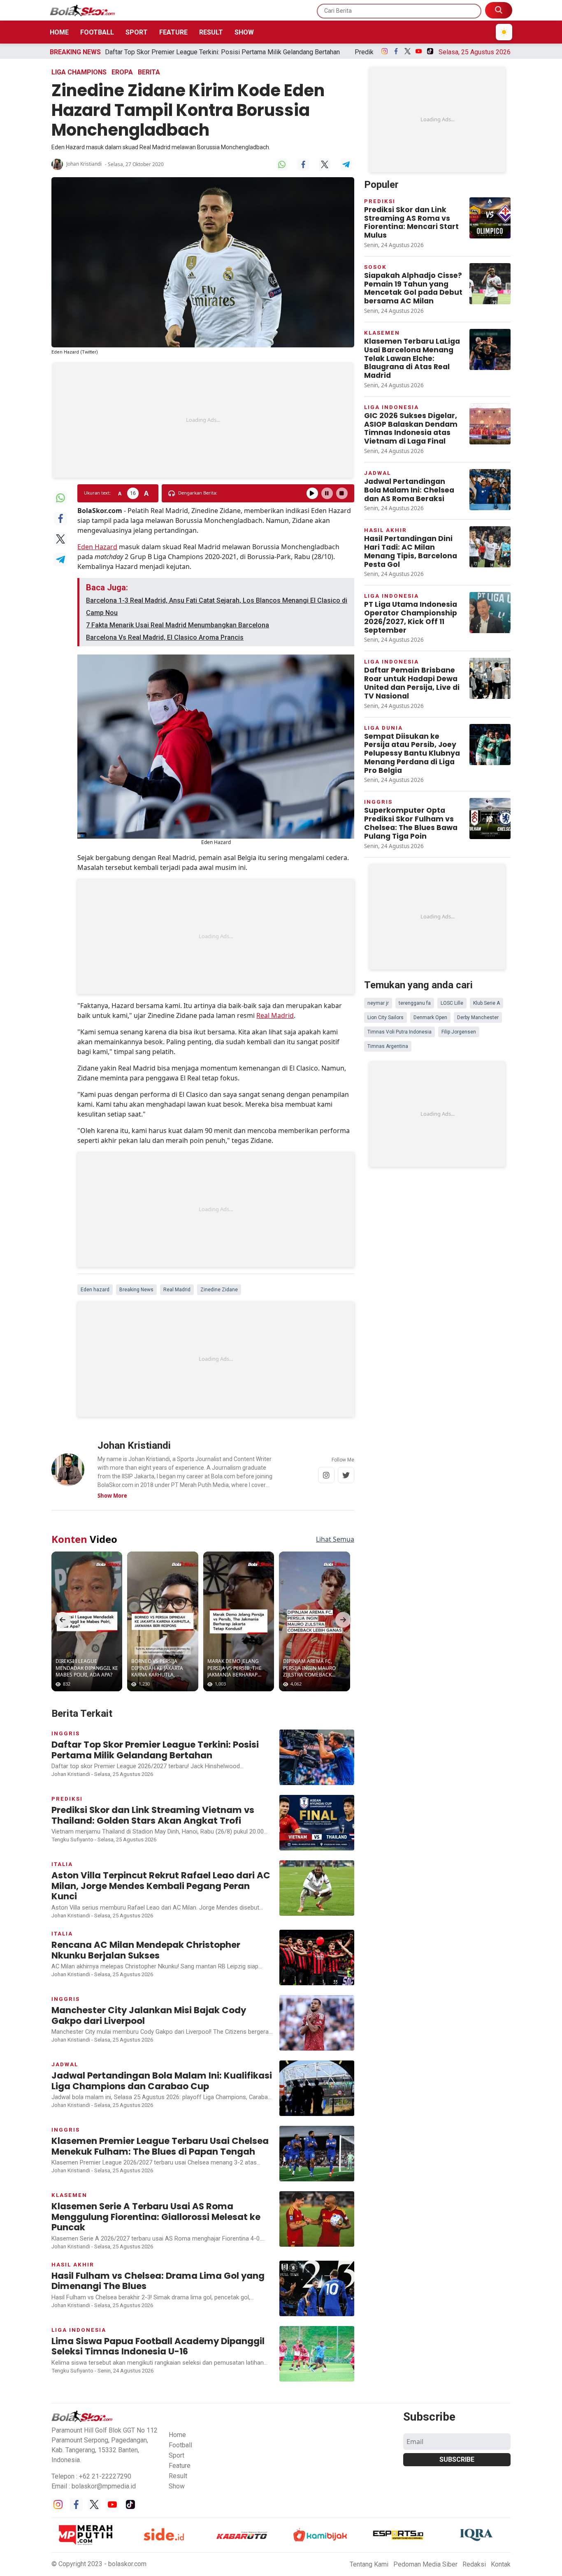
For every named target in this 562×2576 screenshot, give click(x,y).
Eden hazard (95, 1290)
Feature (173, 32)
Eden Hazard (97, 547)
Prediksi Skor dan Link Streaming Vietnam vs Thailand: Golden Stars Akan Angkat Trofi (348, 52)
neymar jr (378, 1003)
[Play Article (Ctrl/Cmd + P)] (312, 493)
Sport (137, 32)
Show (244, 32)
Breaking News (136, 1290)
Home (59, 32)
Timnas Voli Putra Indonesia (399, 1032)
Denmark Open (430, 1017)
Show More (112, 1496)
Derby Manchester (478, 1017)
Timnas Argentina (388, 1046)
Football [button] (180, 2445)
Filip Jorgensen (459, 1032)
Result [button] (178, 2476)
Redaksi (474, 2564)
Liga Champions (79, 72)
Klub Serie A (487, 1003)
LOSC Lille (452, 1003)
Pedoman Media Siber (425, 2564)
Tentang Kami (369, 2564)
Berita (149, 72)
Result (211, 32)
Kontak (501, 2564)
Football (97, 32)
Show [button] (177, 2486)
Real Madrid (275, 1015)
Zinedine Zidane (219, 1290)
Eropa (122, 72)
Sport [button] (176, 2455)
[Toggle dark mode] (504, 32)
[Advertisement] (203, 420)
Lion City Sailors (386, 1017)
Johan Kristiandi (84, 164)
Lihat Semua (335, 1539)
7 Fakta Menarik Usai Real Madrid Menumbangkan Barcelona (178, 625)
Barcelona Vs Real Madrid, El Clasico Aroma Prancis (165, 637)
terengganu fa (415, 1003)
